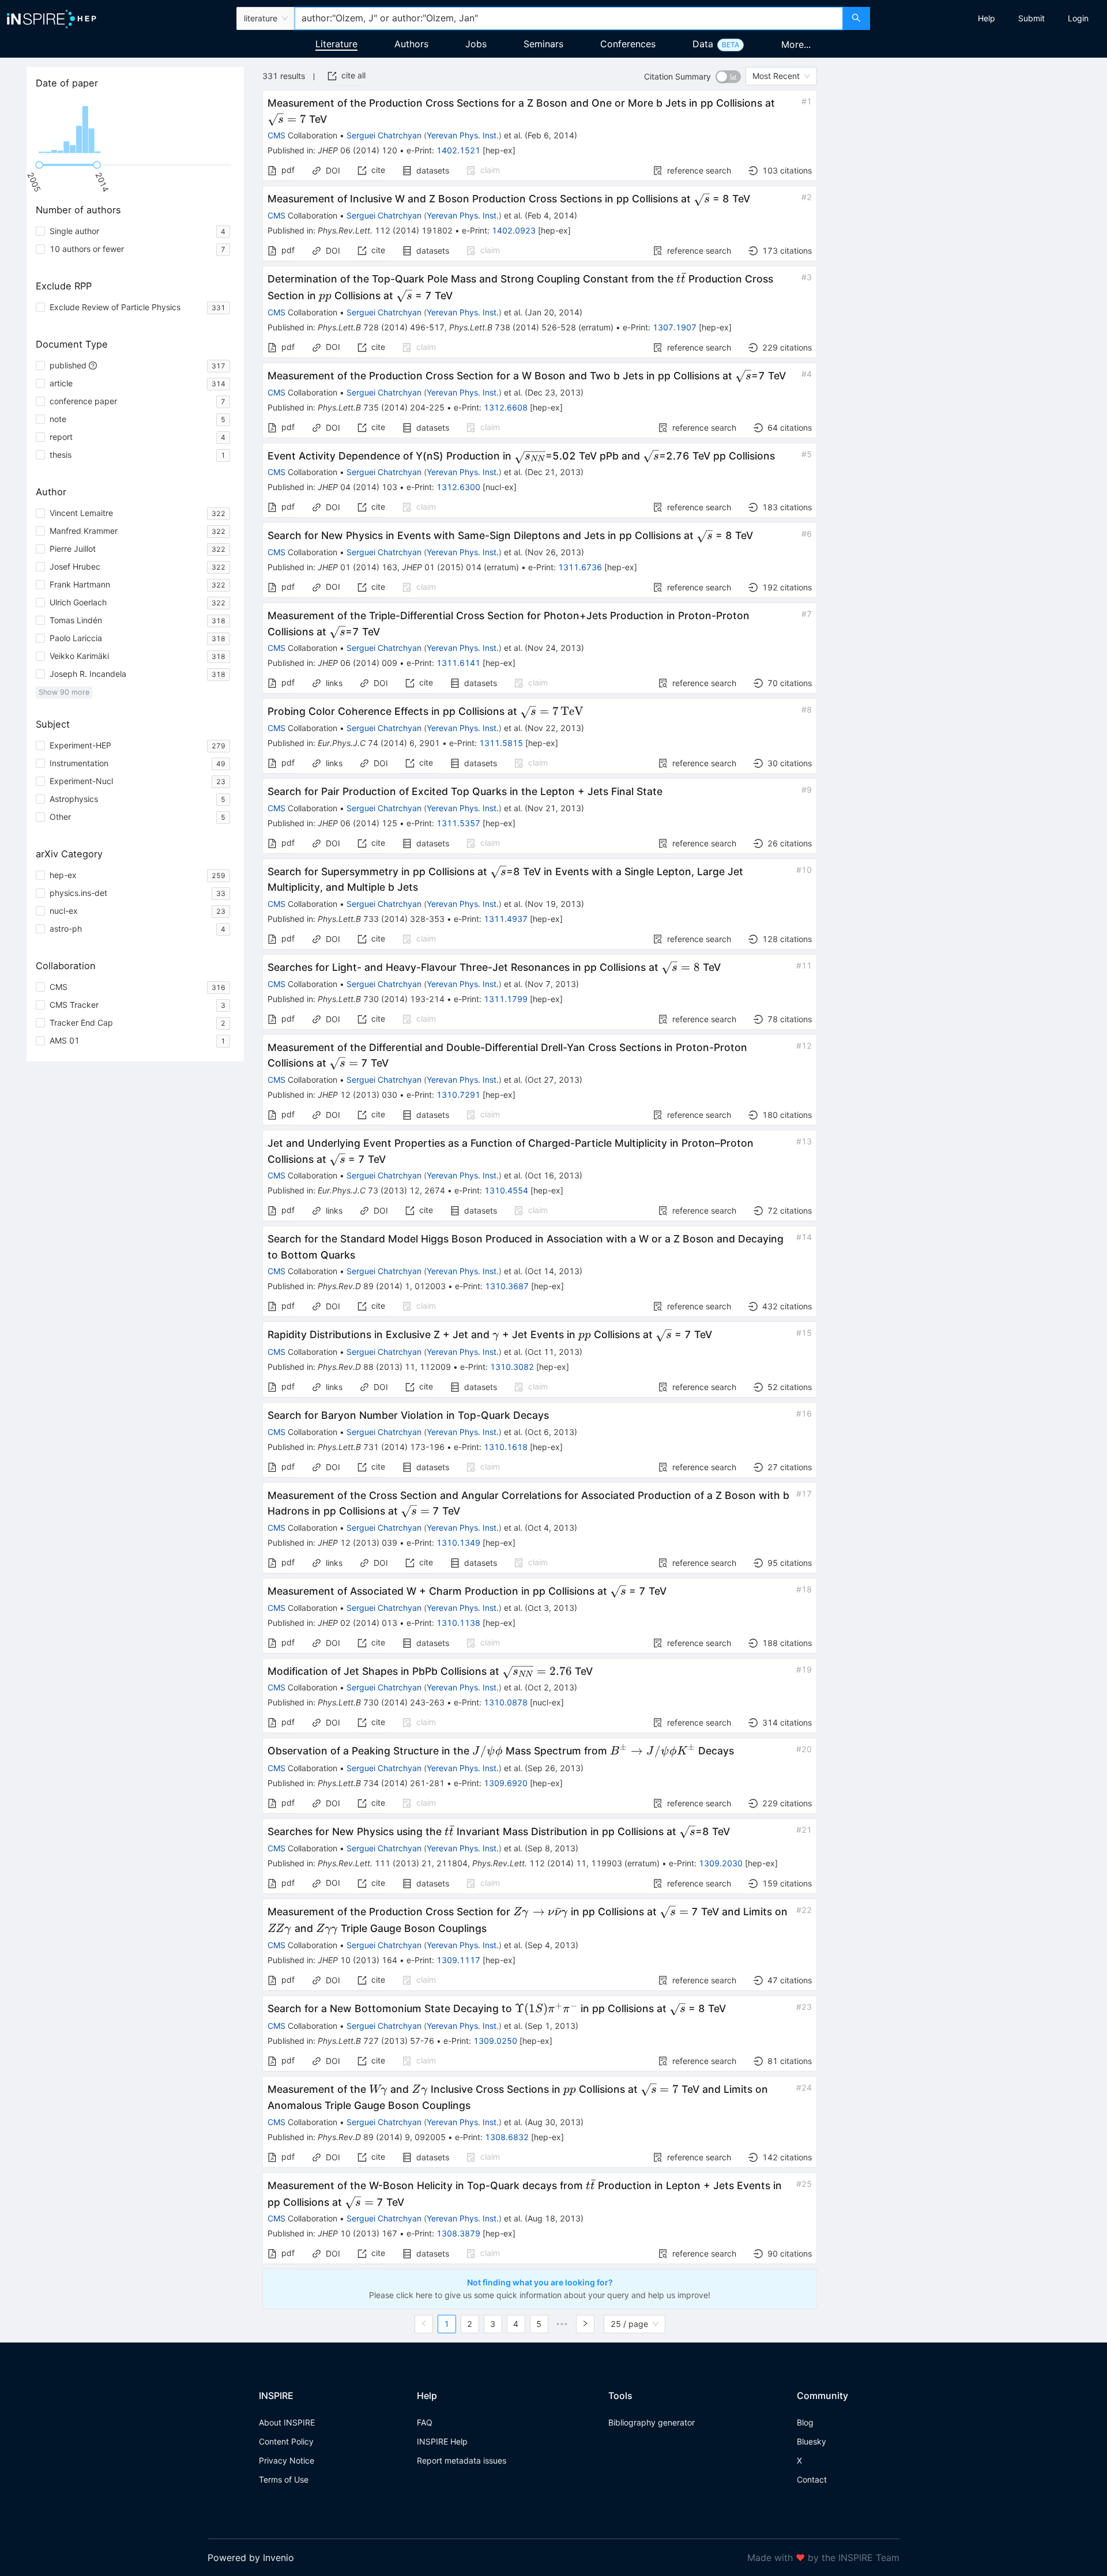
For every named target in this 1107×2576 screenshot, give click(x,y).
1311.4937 (506, 919)
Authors (411, 44)
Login (1078, 18)
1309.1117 (458, 1960)
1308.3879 (458, 2233)
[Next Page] (585, 2324)
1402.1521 (458, 150)
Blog (805, 2422)
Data (703, 44)
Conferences (628, 44)
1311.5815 (501, 743)
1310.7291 (458, 1095)
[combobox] (568, 18)
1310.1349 (458, 1543)
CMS (276, 135)
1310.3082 (512, 1367)
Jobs (476, 44)
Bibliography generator (652, 2422)
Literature (336, 44)
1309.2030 (721, 1863)
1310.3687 (507, 1286)
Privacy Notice (287, 2460)
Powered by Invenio (251, 2558)
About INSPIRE (287, 2422)
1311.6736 (580, 567)
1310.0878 (506, 1702)
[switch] (728, 77)
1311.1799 (506, 999)
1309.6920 (506, 1783)
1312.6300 (458, 487)
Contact (812, 2479)
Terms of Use (284, 2479)
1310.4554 (506, 1190)
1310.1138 (458, 1623)
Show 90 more (64, 692)
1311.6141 (458, 663)
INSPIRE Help (442, 2441)
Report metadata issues (462, 2460)
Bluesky (812, 2441)
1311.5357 (458, 823)
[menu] (990, 18)
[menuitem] (986, 18)
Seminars (543, 44)
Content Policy (286, 2441)
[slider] (39, 165)
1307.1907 (675, 327)
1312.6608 (506, 407)
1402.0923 (514, 230)
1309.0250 (495, 2041)
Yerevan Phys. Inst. (463, 135)
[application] (135, 127)
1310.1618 (506, 1447)
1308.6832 (507, 2137)
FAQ (425, 2422)
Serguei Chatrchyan (384, 135)
